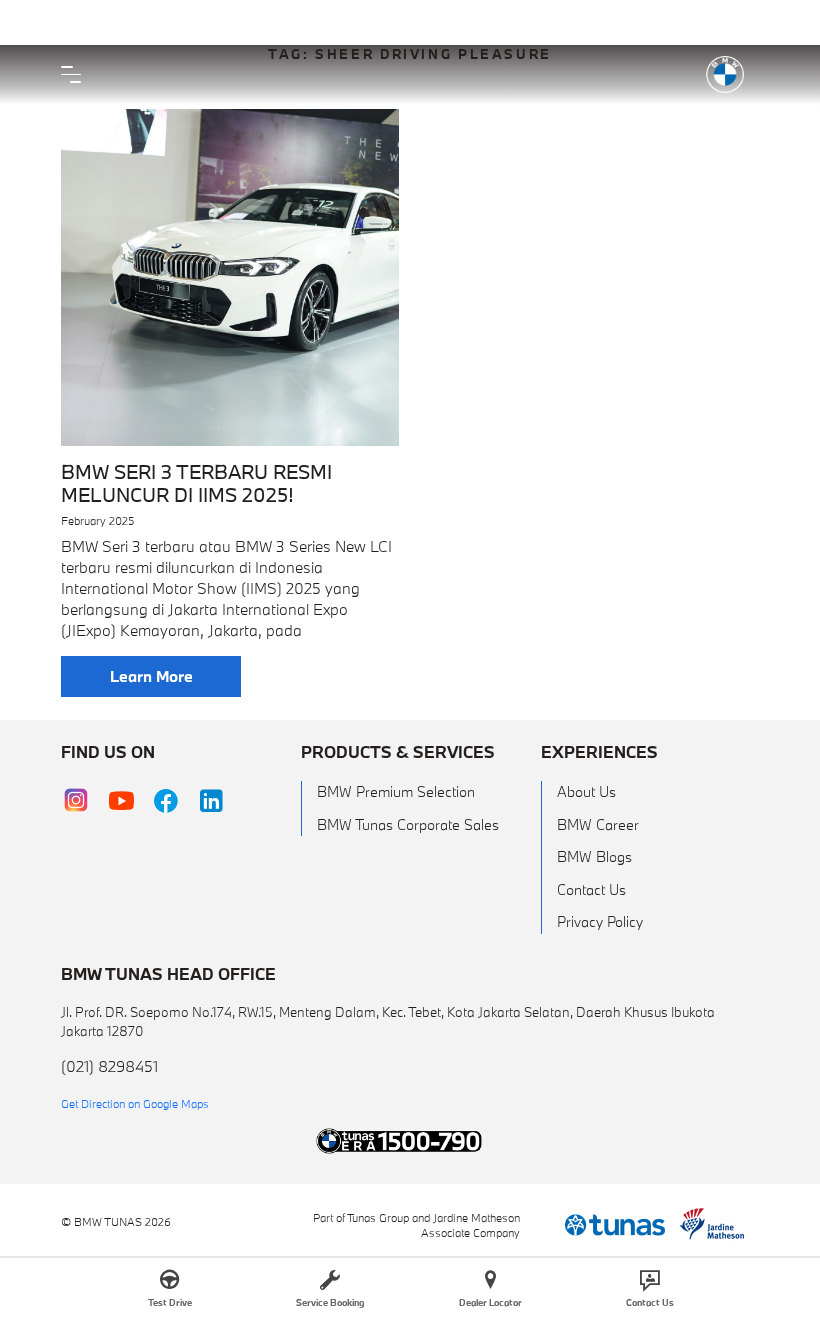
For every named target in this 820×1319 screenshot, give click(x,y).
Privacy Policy (600, 921)
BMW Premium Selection (396, 791)
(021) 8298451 (109, 1066)
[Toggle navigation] (76, 75)
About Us (586, 791)
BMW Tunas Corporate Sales (408, 824)
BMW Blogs (594, 856)
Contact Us (591, 889)
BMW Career (598, 824)
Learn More (151, 676)
